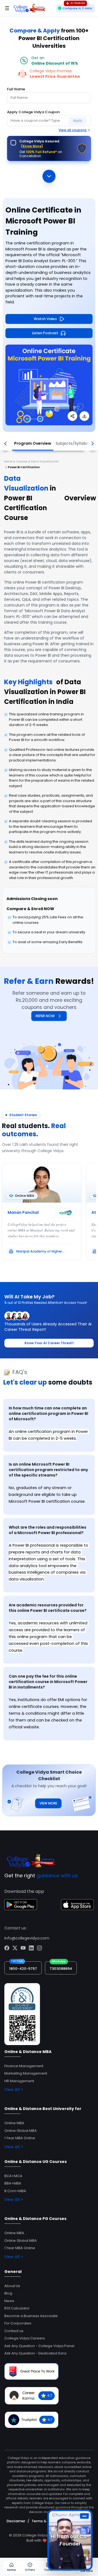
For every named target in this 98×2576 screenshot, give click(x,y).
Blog (8, 2293)
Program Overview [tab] (33, 443)
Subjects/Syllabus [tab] (73, 443)
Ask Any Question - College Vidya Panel (39, 2346)
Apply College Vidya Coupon (33, 112)
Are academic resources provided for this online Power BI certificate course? (48, 1608)
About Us (12, 2286)
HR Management (19, 2081)
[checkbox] (13, 143)
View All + (14, 2090)
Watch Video (45, 319)
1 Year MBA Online (20, 2138)
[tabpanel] (49, 1568)
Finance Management (24, 2066)
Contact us (14, 2331)
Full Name (16, 89)
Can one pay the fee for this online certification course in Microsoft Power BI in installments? (48, 1682)
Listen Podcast (45, 333)
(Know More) (32, 146)
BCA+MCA (13, 2176)
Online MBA (14, 2123)
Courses (22, 461)
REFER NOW (45, 1016)
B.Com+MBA (15, 2191)
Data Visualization (45, 461)
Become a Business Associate (31, 2316)
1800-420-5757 (23, 1969)
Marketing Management (26, 2073)
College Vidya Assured (39, 144)
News (9, 2301)
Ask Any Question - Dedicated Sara (35, 2353)
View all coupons (73, 130)
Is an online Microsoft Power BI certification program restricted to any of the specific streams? (48, 1470)
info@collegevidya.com (27, 1938)
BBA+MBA (13, 2183)
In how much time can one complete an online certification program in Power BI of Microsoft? (48, 1413)
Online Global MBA (21, 2131)
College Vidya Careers (25, 2338)
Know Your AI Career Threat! (49, 1343)
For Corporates (18, 2323)
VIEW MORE (48, 1803)
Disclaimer (16, 2521)
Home (8, 461)
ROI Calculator (17, 2308)
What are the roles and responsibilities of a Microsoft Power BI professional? (48, 1530)
